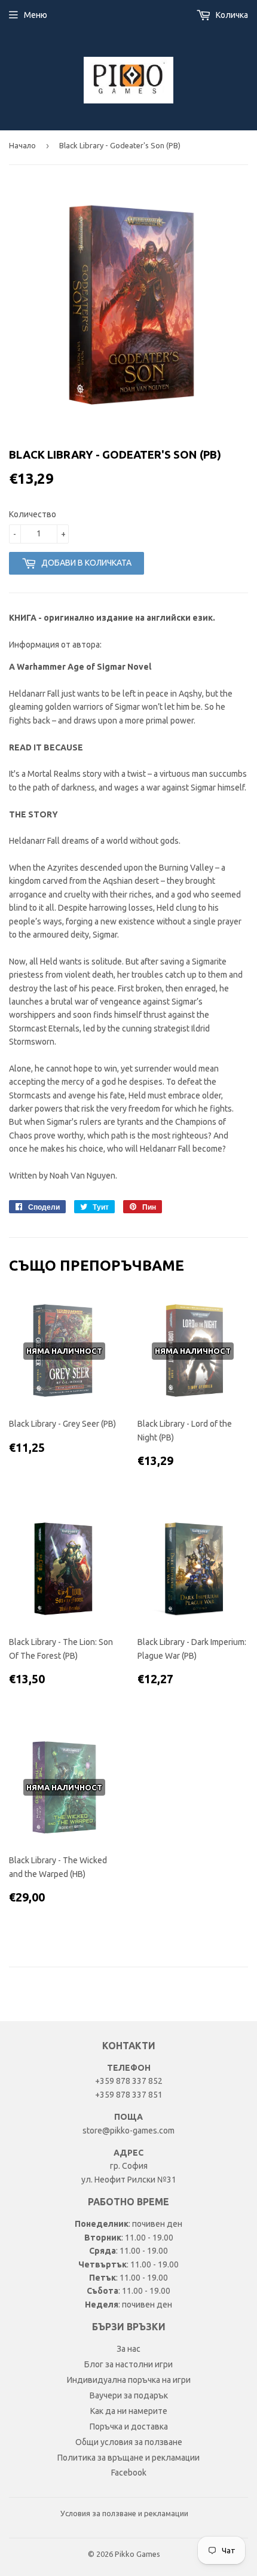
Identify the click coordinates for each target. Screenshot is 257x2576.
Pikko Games (137, 2554)
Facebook (129, 2473)
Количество (33, 514)
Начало (22, 145)
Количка (231, 15)
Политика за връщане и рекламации (128, 2458)
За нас (128, 2349)
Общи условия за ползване (129, 2442)
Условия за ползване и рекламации (124, 2513)
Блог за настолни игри (128, 2364)
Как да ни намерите (129, 2411)
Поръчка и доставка (129, 2427)
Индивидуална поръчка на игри (129, 2380)
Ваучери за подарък (129, 2395)
